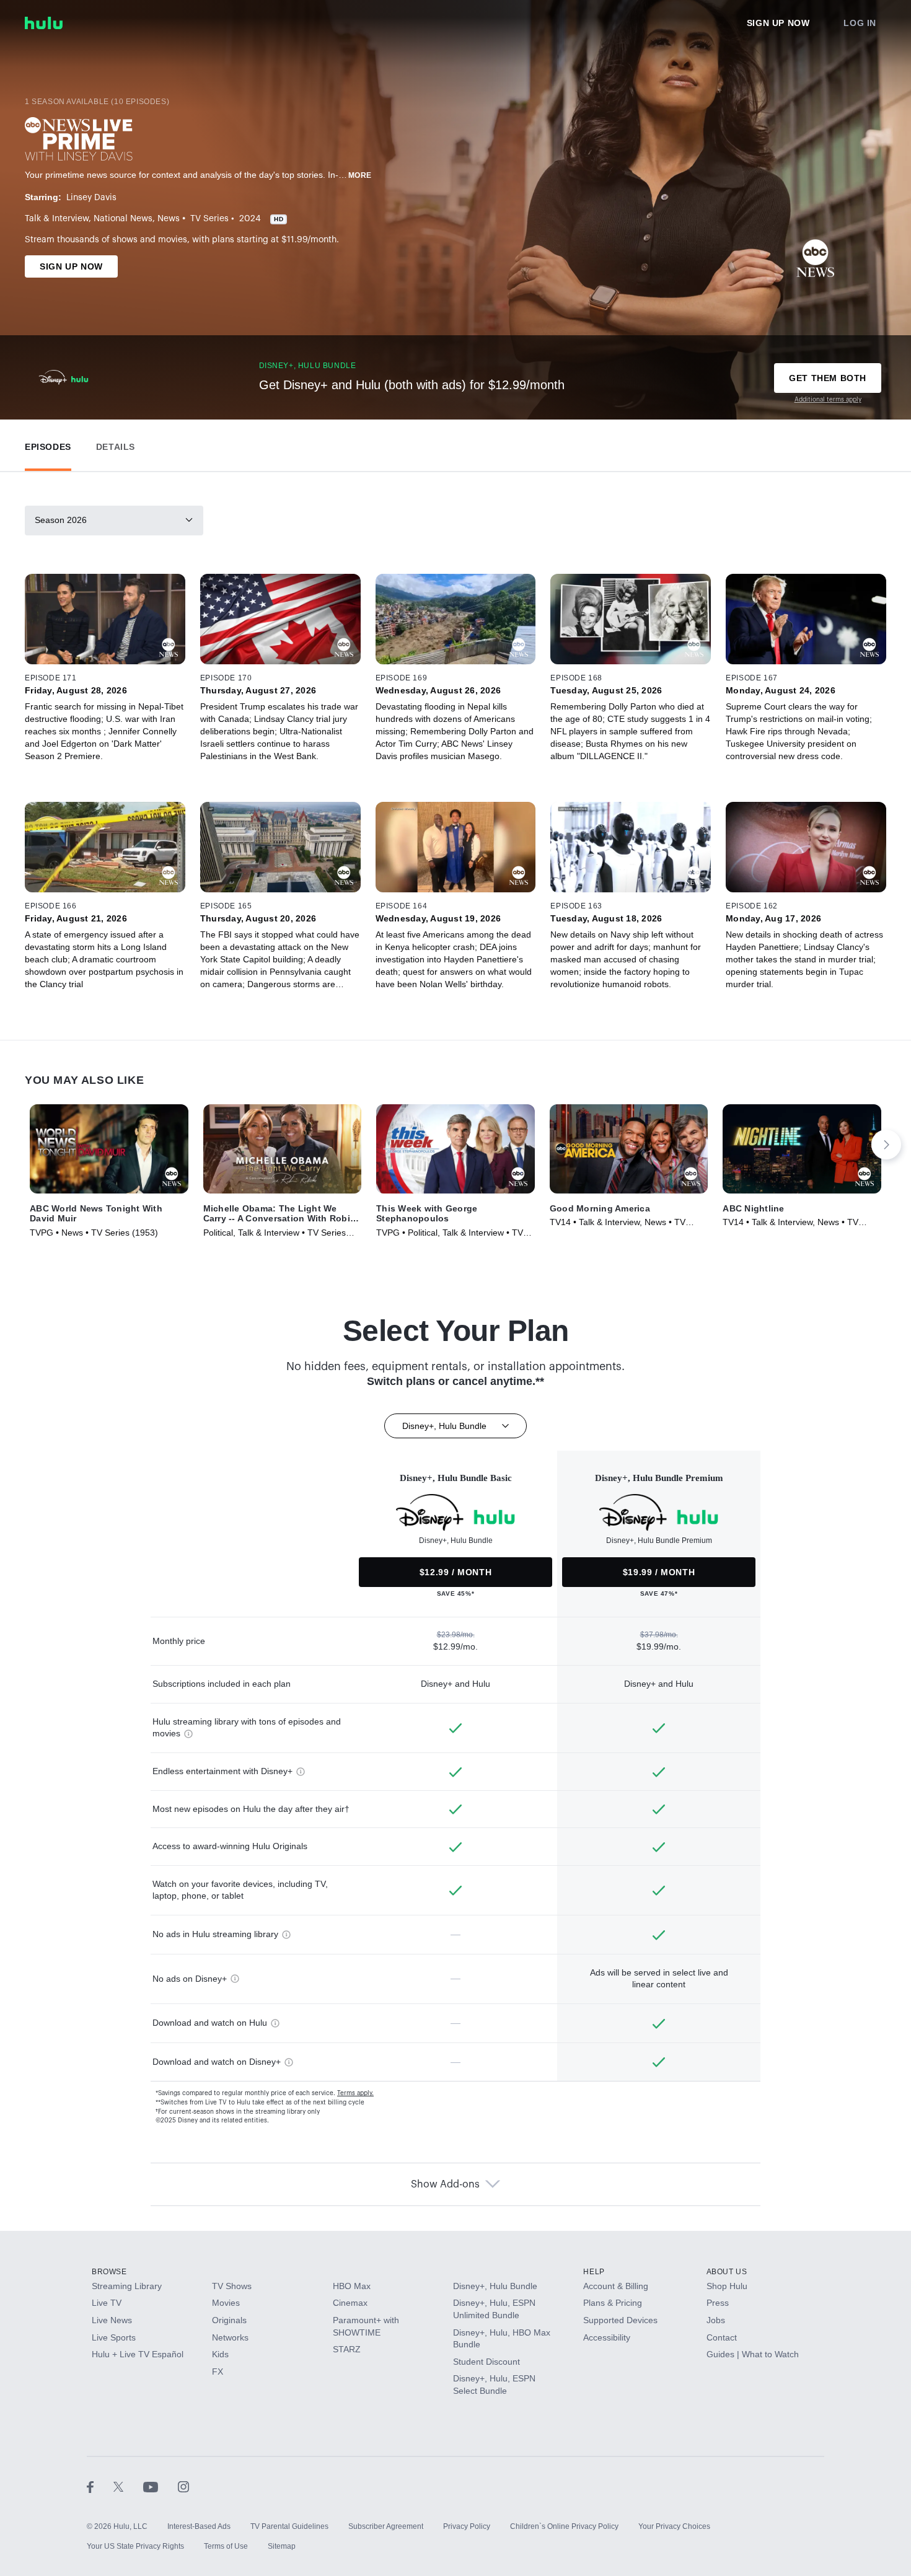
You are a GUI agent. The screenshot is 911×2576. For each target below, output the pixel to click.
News (169, 219)
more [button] (360, 175)
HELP (594, 2272)
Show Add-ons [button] (445, 2184)
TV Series (209, 219)
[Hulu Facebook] (100, 2487)
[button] (48, 444)
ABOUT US (727, 2272)
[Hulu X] (128, 2487)
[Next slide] (886, 1145)
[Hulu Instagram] (183, 2487)
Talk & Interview (57, 219)
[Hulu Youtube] (161, 2487)
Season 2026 (61, 520)
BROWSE (109, 2272)
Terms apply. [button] (355, 2093)
